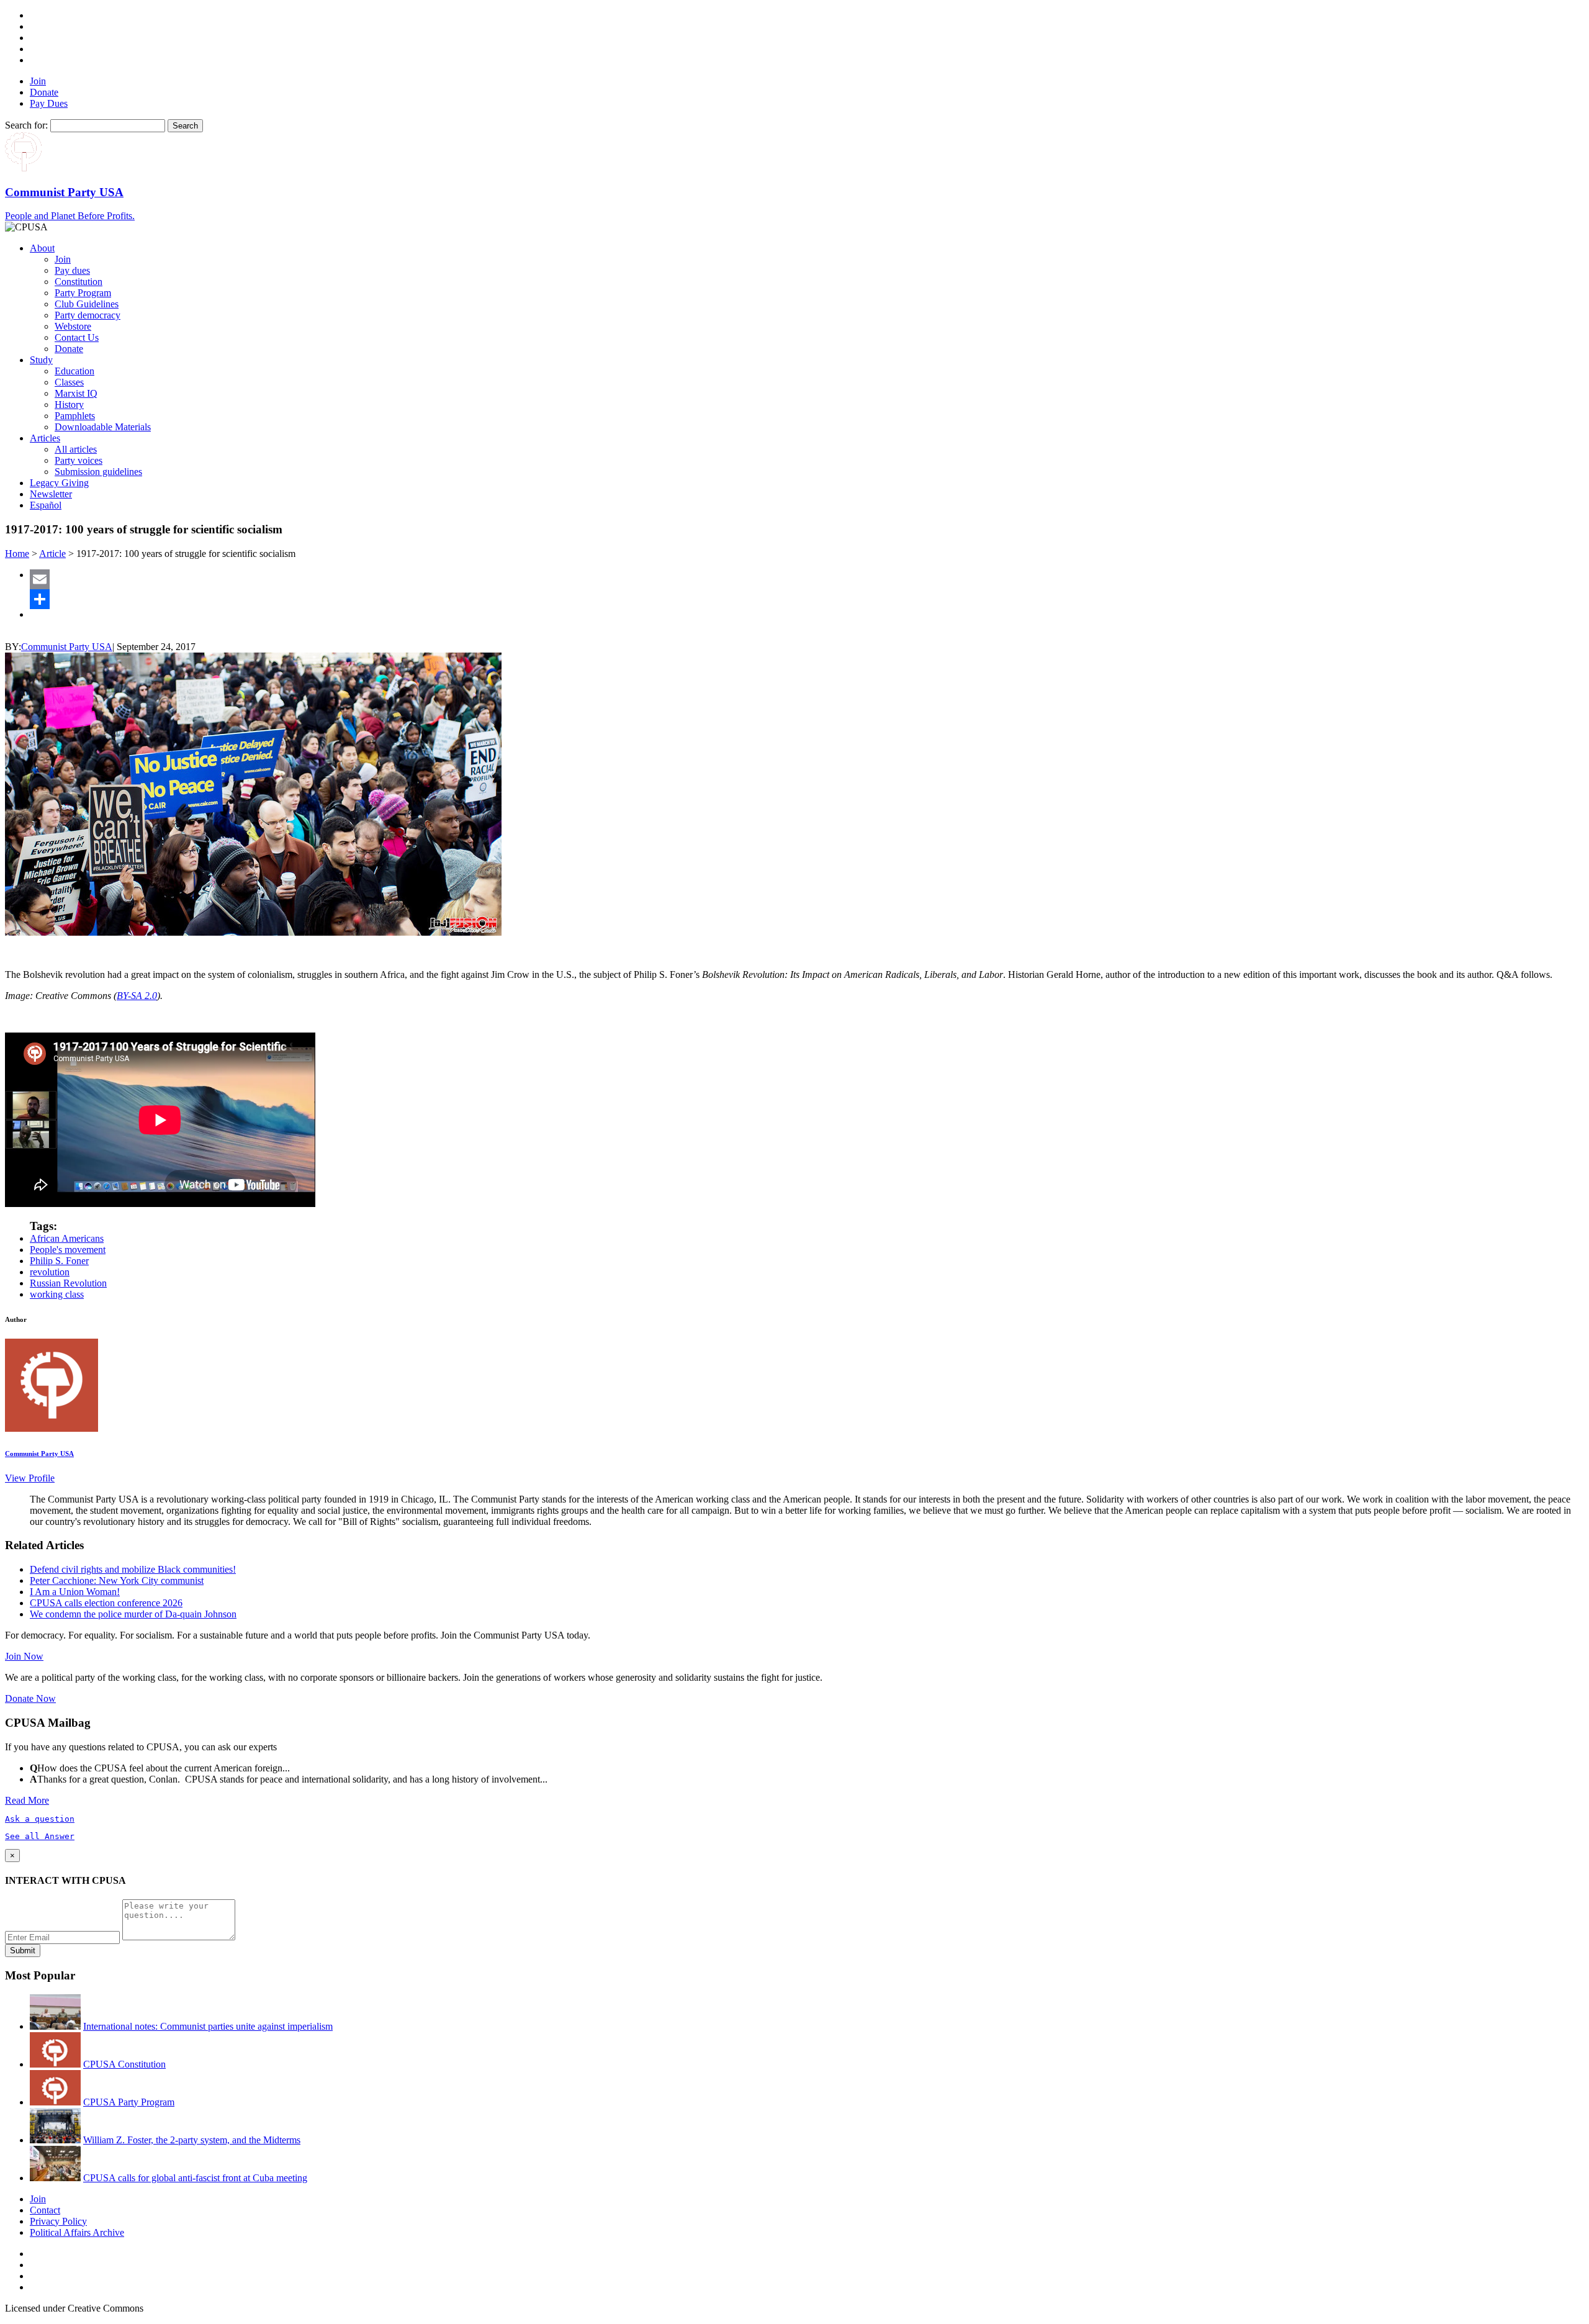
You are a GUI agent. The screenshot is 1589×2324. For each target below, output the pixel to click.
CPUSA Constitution (124, 2064)
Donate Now (30, 1698)
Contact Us (77, 337)
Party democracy (88, 315)
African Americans (67, 1238)
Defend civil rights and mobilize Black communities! (133, 1569)
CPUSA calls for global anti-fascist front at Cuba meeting (195, 2178)
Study (41, 360)
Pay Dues (49, 103)
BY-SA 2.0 (137, 996)
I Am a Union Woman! (75, 1592)
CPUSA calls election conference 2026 (106, 1603)
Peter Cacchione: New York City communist (117, 1580)
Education (74, 371)
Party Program (83, 293)
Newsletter (51, 494)
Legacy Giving (59, 483)
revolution (50, 1272)
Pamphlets (75, 416)
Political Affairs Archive (77, 2232)
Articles (45, 438)
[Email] (807, 579)
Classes (69, 382)
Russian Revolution (68, 1283)
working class (57, 1294)
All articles (76, 449)
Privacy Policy (58, 2221)
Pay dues (72, 270)
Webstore (73, 326)
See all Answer (40, 1836)
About (42, 248)
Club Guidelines (87, 304)
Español (46, 505)
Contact (45, 2210)
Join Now (24, 1656)
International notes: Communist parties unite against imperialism (208, 2026)
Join (38, 81)
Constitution (79, 282)
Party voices (79, 460)
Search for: (26, 125)
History (69, 405)
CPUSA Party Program (129, 2102)
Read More (27, 1800)
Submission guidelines (98, 472)
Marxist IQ (76, 393)
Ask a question (40, 1819)
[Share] (807, 599)
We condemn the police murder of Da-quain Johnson (133, 1614)
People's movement (68, 1250)
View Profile (30, 1478)
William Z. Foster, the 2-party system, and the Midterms (192, 2140)
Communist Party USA (67, 647)
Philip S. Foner (59, 1261)
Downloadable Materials (103, 427)
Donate (44, 92)
